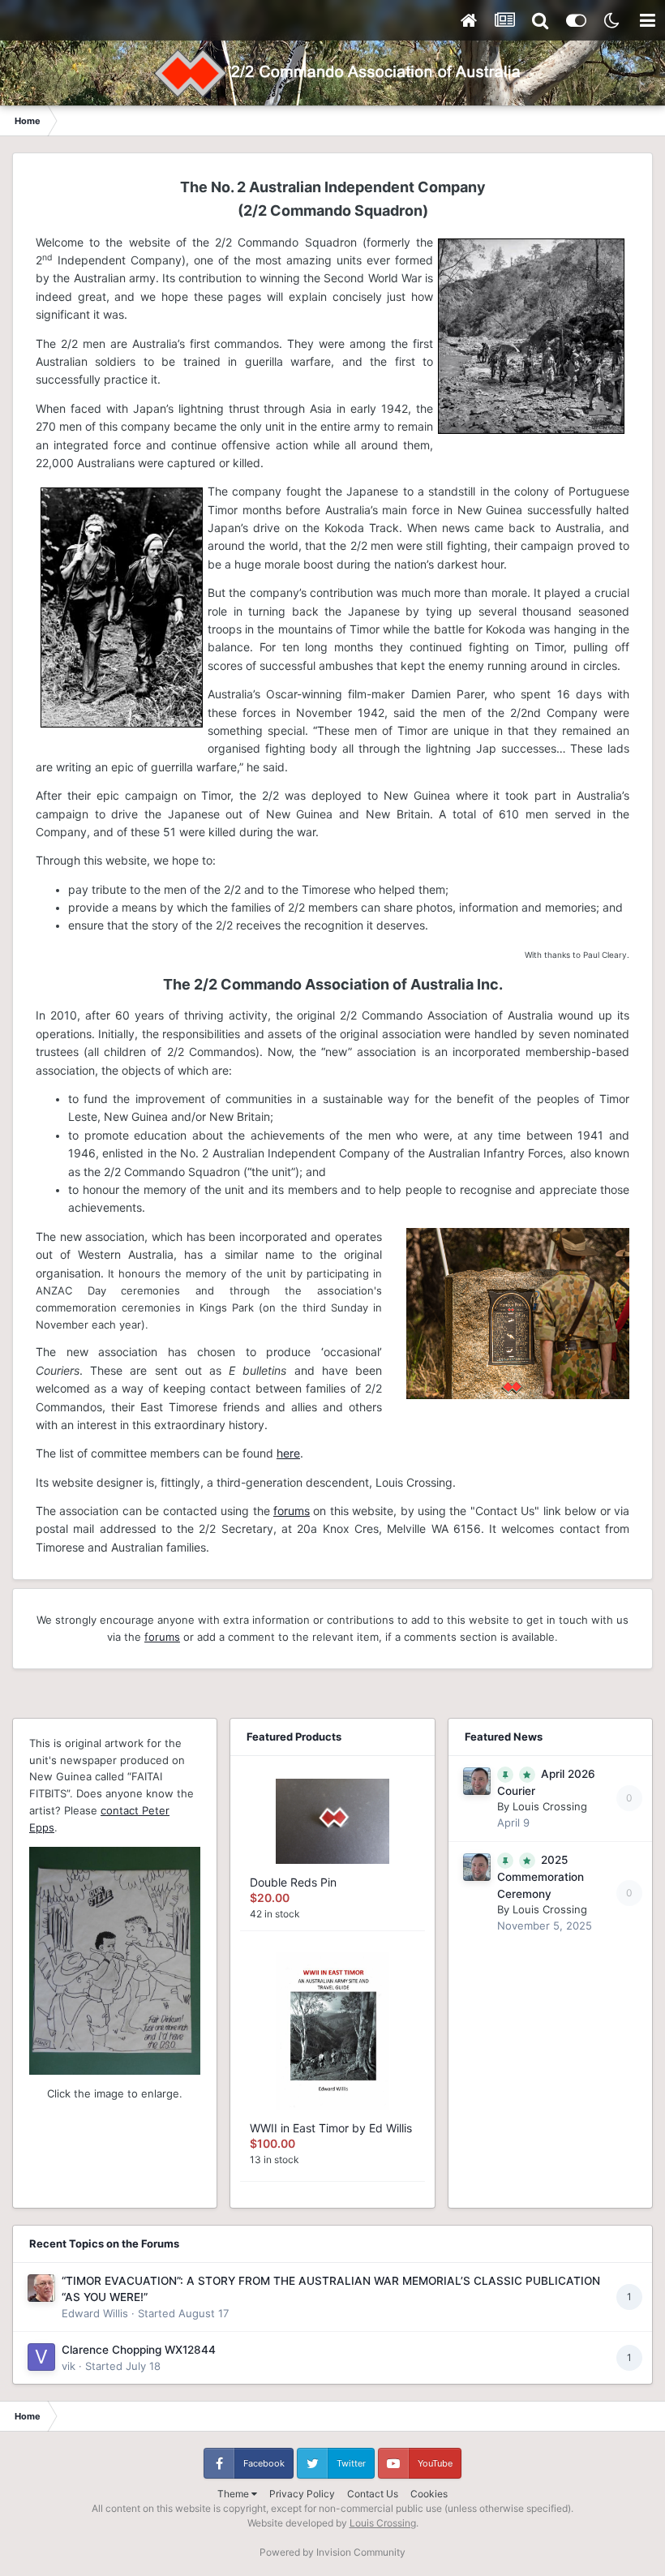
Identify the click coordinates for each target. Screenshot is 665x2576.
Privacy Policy (302, 2494)
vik (69, 2366)
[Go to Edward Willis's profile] (41, 2288)
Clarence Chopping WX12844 (139, 2350)
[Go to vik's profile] (41, 2357)
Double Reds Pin (293, 1882)
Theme (234, 2494)
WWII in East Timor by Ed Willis (331, 2128)
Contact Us (373, 2494)
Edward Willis (95, 2313)
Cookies (429, 2494)
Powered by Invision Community (332, 2552)
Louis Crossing (550, 1806)
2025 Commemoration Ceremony (541, 1877)
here (288, 1453)
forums (292, 1511)
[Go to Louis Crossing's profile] (477, 1781)
